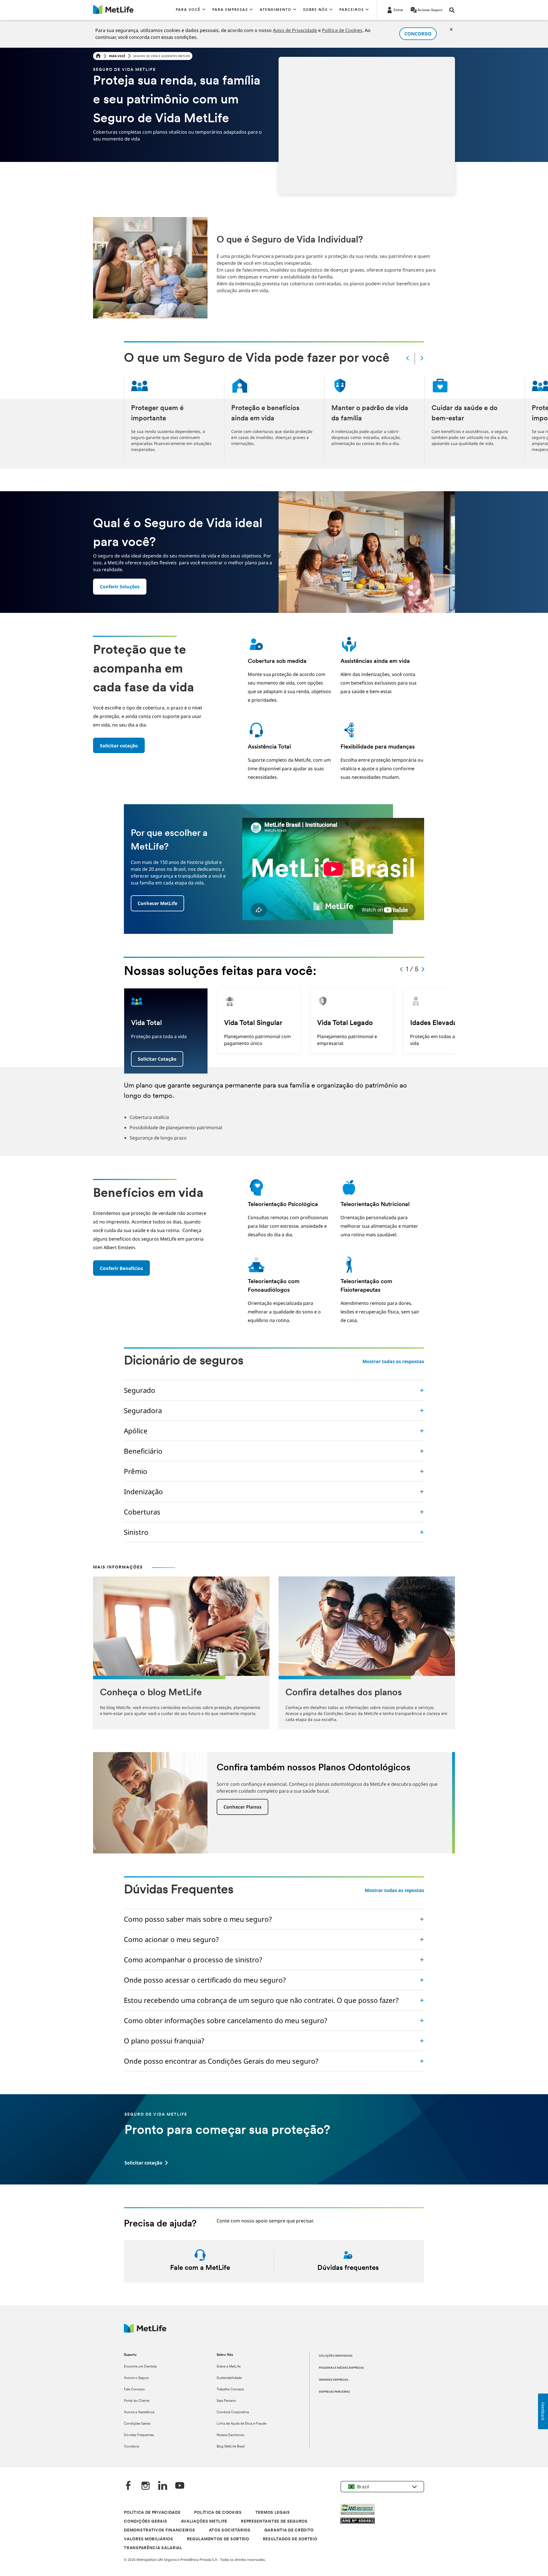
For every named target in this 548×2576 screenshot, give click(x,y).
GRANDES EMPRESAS (334, 2380)
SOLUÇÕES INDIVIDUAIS (336, 2356)
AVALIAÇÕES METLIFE (204, 2522)
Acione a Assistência (139, 2412)
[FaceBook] (128, 2486)
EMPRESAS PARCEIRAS (334, 2392)
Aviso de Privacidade (295, 30)
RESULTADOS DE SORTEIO (290, 2539)
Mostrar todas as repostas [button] (394, 1890)
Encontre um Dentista (140, 2367)
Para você (117, 56)
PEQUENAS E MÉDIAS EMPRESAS (341, 2368)
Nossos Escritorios (230, 2435)
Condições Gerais (137, 2424)
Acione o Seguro (136, 2378)
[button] (191, 10)
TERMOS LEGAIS (273, 2513)
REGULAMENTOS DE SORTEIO (218, 2539)
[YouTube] (180, 2486)
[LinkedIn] (163, 2486)
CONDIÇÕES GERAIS (145, 2522)
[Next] (422, 359)
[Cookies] (451, 29)
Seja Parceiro (226, 2401)
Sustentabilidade (229, 2378)
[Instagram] (146, 2486)
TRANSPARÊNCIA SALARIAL (153, 2548)
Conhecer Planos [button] (242, 1807)
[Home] (98, 56)
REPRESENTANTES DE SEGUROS (274, 2522)
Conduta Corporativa (233, 2412)
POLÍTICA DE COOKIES (218, 2513)
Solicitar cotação (119, 746)
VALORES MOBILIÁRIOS (148, 2539)
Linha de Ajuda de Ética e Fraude (241, 2424)
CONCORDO (418, 34)
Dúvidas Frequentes (139, 2435)
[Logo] (145, 2331)
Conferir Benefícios (121, 1268)
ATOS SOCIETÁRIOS (230, 2530)
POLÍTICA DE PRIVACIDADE (152, 2513)
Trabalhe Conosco (230, 2390)
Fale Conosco (134, 2390)
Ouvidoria (131, 2447)
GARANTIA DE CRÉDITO (289, 2530)
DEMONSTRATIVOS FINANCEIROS (159, 2530)
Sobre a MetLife (229, 2367)
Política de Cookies (342, 30)
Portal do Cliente (137, 2401)
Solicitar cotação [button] (157, 1059)
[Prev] (408, 359)
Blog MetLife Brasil (231, 2447)
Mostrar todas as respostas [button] (393, 1361)
